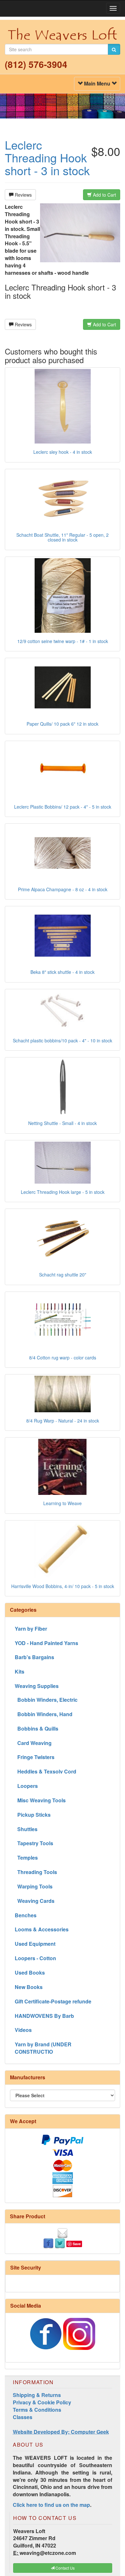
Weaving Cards (35, 1901)
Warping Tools (34, 1886)
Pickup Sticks (33, 1815)
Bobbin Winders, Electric (46, 1700)
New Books (29, 1987)
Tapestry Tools (34, 1843)
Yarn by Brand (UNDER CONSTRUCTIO (43, 2048)
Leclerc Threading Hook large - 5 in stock (63, 1192)
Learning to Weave (63, 1503)
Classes (23, 2417)
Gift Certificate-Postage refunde (53, 2001)
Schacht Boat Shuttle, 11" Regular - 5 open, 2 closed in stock (63, 537)
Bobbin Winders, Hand (44, 1714)
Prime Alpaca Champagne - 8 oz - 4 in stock (63, 889)
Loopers (26, 1786)
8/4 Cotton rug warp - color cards (63, 1357)
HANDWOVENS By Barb (44, 2016)
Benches (26, 1915)
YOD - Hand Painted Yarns (46, 1643)
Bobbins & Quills (37, 1728)
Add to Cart (104, 195)
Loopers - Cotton (35, 1958)
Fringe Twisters (35, 1757)
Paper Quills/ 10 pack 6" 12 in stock (63, 724)
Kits (20, 1671)
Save (77, 2244)
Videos (23, 2030)
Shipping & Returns (37, 2395)
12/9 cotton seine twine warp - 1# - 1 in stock (63, 641)
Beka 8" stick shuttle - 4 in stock (63, 972)
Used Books (30, 1973)
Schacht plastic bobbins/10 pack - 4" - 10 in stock (63, 1040)
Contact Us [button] (65, 2568)
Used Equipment (35, 1944)
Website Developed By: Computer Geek (61, 2432)
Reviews (23, 195)
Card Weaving (33, 1743)
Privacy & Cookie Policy (42, 2402)
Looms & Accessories (42, 1929)
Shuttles (26, 1829)
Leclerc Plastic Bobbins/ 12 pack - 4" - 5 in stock (63, 807)
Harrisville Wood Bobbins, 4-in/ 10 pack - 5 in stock (63, 1586)
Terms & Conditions (37, 2410)
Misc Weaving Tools (40, 1800)
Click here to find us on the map (51, 2505)
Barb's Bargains (34, 1657)
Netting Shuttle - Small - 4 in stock (63, 1123)
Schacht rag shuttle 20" (63, 1275)
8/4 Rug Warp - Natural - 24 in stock (63, 1421)
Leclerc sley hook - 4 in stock (63, 452)
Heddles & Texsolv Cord (46, 1771)
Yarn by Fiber (31, 1629)
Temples (26, 1858)
